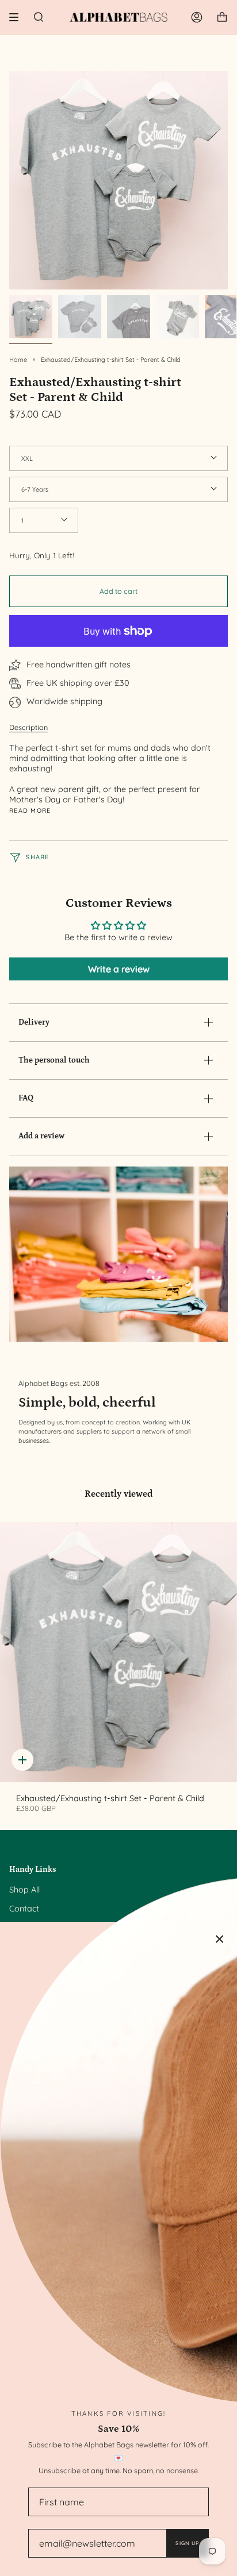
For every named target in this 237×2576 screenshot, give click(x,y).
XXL (27, 458)
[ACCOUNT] (197, 17)
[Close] (220, 1939)
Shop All (24, 1890)
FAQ (26, 1098)
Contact (24, 1909)
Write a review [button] (119, 969)
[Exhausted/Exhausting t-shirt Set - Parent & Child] (118, 1652)
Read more (30, 811)
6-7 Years (35, 489)
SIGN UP (187, 2543)
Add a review (41, 1136)
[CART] (222, 17)
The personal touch (54, 1060)
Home (18, 360)
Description (28, 727)
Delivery (34, 1022)
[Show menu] (18, 17)
